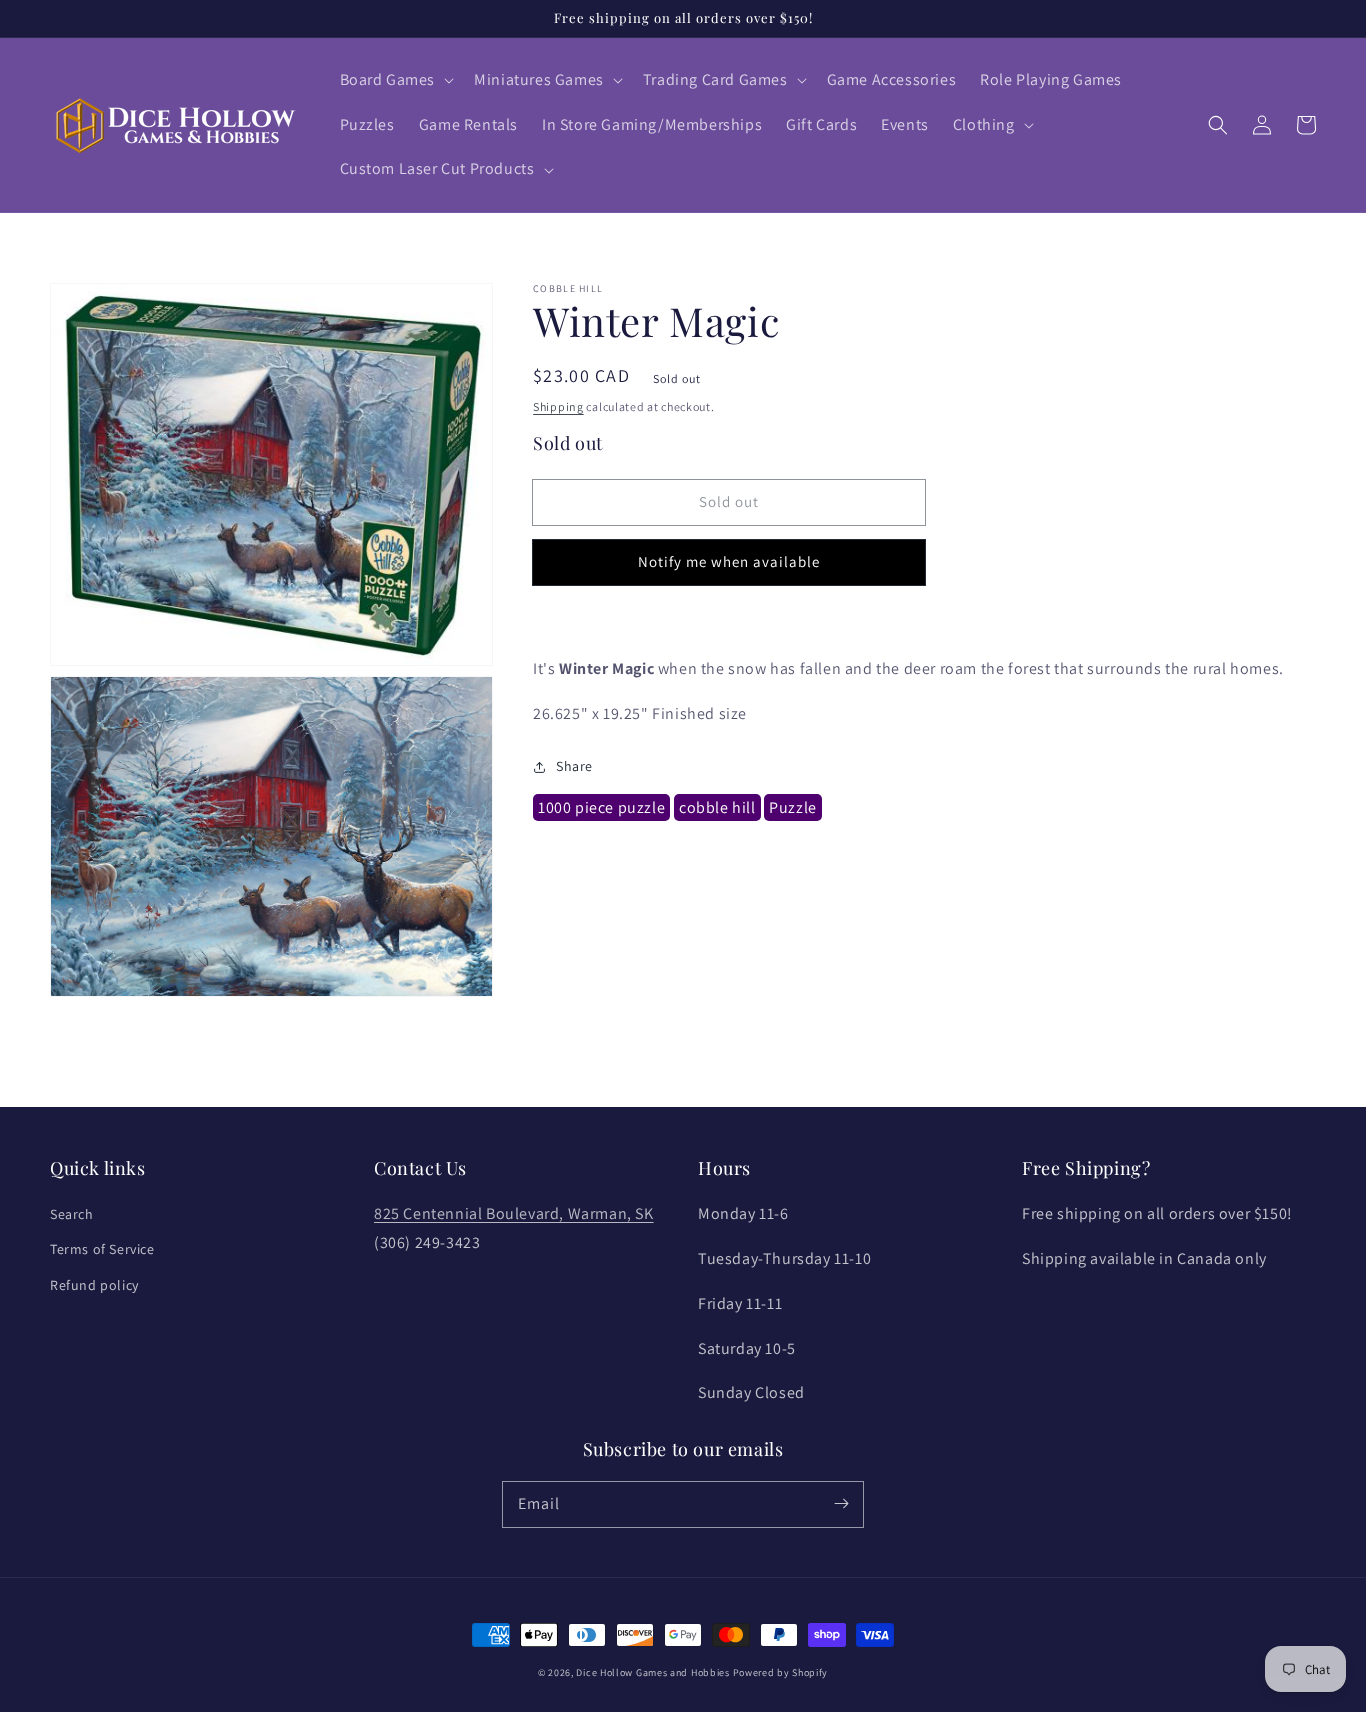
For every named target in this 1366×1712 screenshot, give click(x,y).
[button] (395, 80)
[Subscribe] (841, 1504)
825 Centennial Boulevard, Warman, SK (514, 1213)
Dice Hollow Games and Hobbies (652, 1672)
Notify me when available (729, 562)
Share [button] (574, 766)
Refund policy (94, 1285)
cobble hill (717, 808)
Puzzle (793, 808)
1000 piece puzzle (601, 808)
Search (72, 1214)
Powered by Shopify (781, 1672)
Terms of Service (102, 1249)
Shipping (558, 406)
